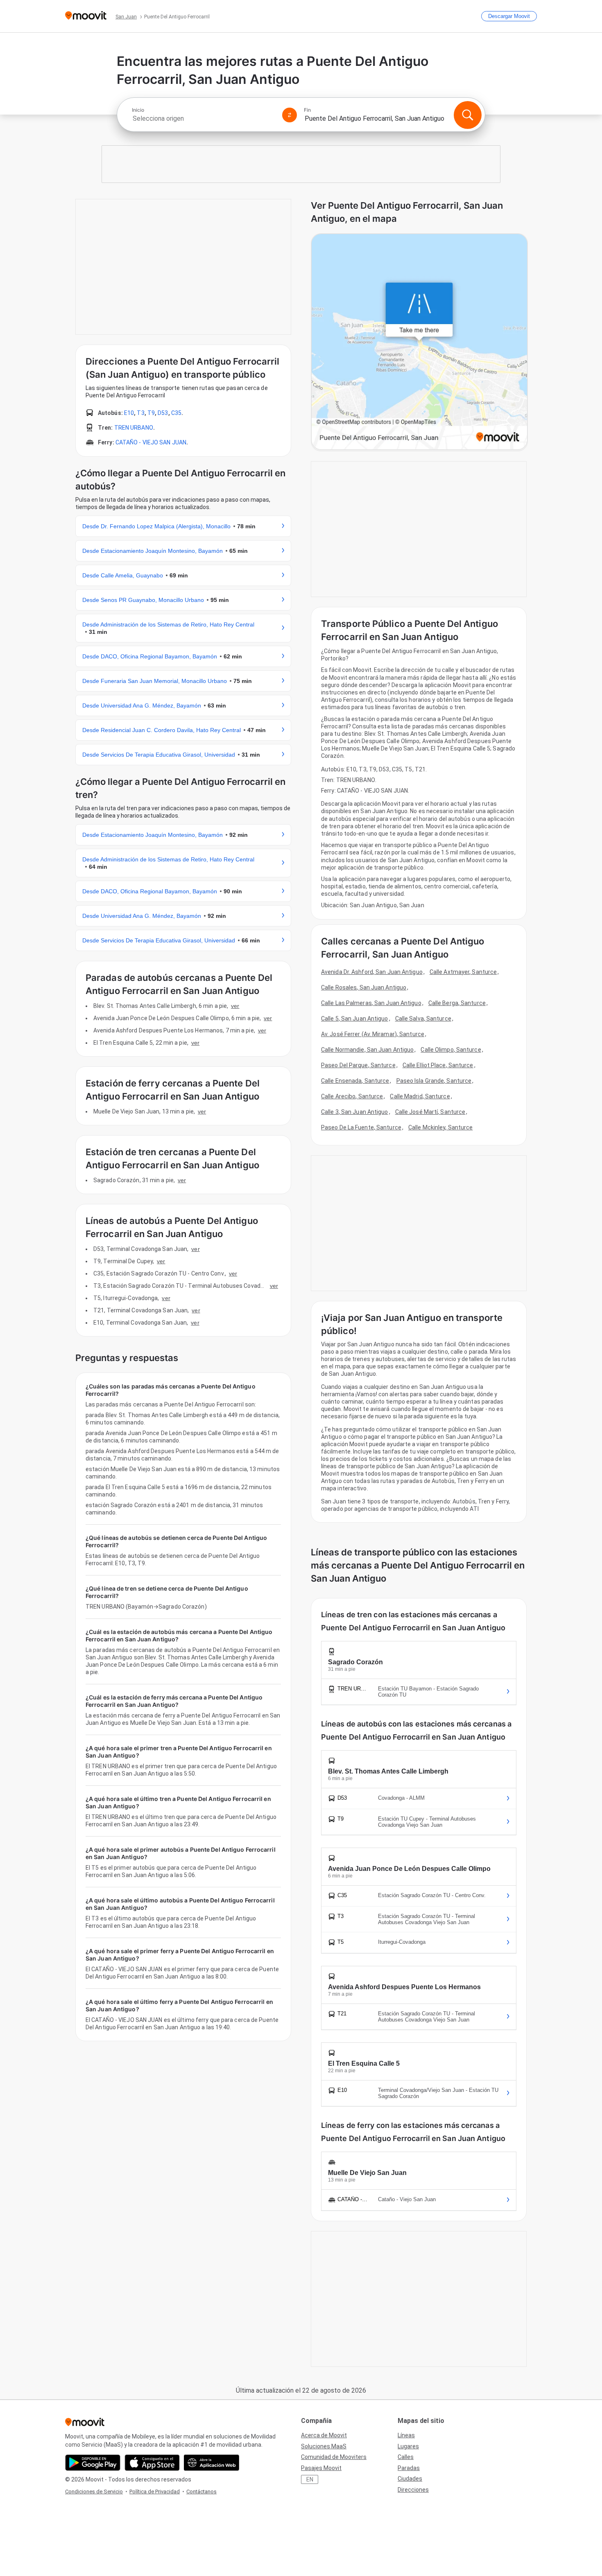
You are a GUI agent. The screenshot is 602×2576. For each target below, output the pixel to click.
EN (310, 2479)
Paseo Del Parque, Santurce (358, 1065)
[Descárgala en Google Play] (93, 2463)
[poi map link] (419, 342)
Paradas (409, 2468)
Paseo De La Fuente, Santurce (361, 1127)
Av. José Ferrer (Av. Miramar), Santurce (373, 1034)
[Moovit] (86, 16)
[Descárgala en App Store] (152, 2463)
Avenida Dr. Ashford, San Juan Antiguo (372, 972)
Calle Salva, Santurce (423, 1019)
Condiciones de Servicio (94, 2491)
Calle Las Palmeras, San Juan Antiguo (371, 1003)
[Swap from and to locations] (290, 115)
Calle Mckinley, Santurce (440, 1127)
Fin (307, 110)
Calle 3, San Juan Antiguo (355, 1112)
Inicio (138, 110)
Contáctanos (201, 2491)
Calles (406, 2457)
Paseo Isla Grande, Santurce (434, 1081)
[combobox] (204, 118)
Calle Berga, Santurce (457, 1003)
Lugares (408, 2446)
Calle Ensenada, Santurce (355, 1081)
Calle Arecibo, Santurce (352, 1096)
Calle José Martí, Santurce (430, 1112)
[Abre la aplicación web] (212, 2463)
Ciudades (410, 2479)
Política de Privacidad (155, 2491)
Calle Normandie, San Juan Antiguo (367, 1050)
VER (235, 1006)
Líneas (406, 2435)
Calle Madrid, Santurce (420, 1096)
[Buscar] (468, 115)
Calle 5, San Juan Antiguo (355, 1019)
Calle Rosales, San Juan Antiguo (364, 987)
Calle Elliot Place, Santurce (438, 1065)
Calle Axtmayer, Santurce (463, 972)
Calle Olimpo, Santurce (451, 1050)
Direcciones (413, 2490)
